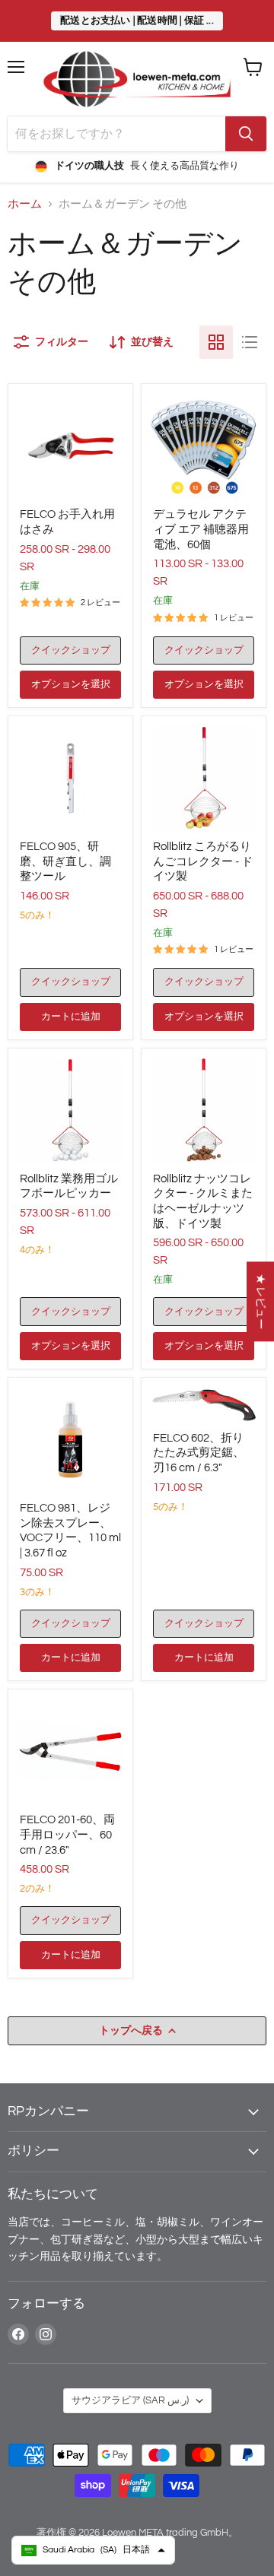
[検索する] (246, 134)
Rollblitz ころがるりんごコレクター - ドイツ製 (203, 861)
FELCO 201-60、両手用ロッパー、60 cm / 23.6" (67, 1835)
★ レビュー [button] (261, 1301)
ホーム (25, 204)
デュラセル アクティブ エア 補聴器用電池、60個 (201, 529)
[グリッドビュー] (216, 342)
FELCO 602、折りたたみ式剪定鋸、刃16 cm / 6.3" (199, 1453)
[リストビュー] (250, 342)
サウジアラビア (130, 2400)
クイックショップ (71, 650)
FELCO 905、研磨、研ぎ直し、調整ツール (65, 861)
